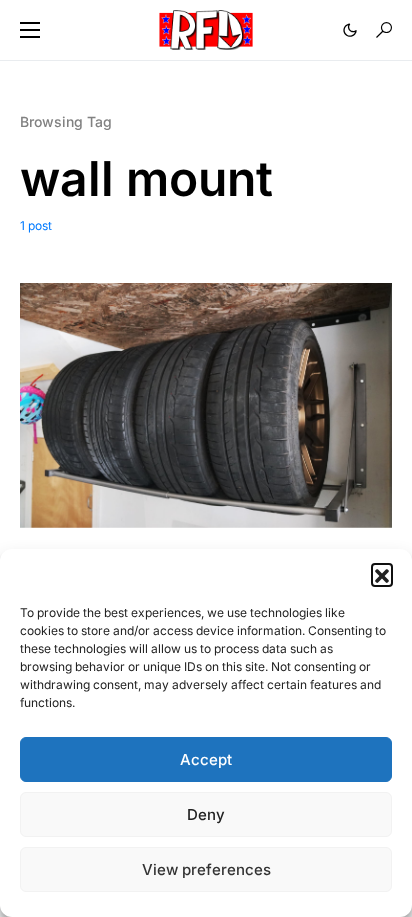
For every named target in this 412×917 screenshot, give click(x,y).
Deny (206, 814)
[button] (382, 574)
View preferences (206, 869)
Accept (206, 759)
